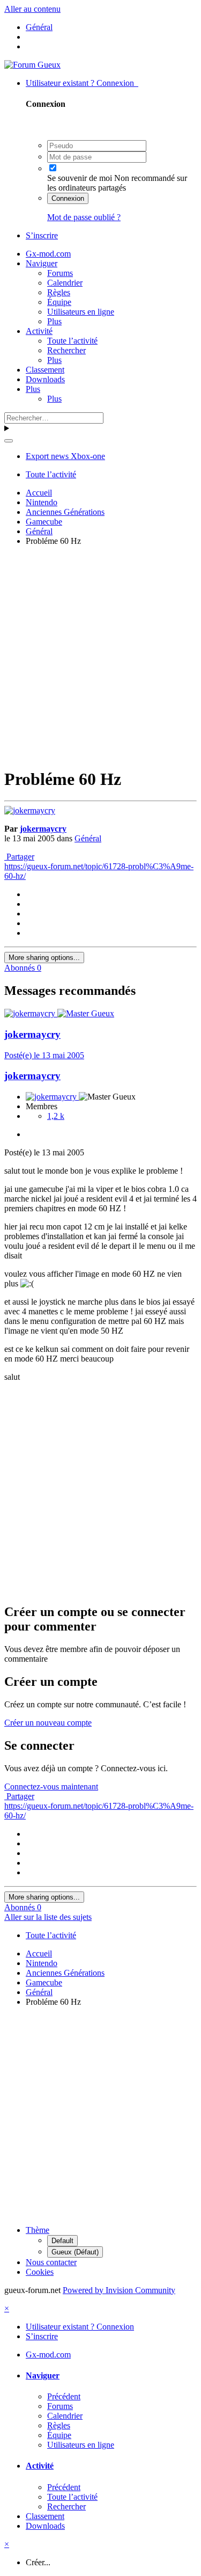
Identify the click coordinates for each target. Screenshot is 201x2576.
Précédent (64, 2396)
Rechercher (66, 350)
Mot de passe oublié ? (84, 217)
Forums (60, 273)
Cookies (40, 2272)
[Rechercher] (9, 441)
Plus (54, 321)
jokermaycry (43, 829)
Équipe (59, 302)
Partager (19, 857)
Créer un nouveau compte (48, 1723)
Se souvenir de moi (80, 178)
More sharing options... (44, 958)
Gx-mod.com (48, 254)
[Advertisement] (100, 655)
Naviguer (42, 263)
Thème (38, 2230)
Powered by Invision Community (119, 2290)
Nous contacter (51, 2262)
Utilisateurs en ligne (81, 312)
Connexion (68, 198)
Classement (45, 370)
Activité (39, 331)
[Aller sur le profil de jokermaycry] (30, 810)
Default (62, 2241)
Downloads (45, 379)
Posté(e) (44, 1055)
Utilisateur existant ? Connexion (82, 83)
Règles (59, 292)
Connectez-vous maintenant (51, 1787)
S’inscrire (42, 235)
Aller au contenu (32, 9)
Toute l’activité (72, 341)
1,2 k (56, 1116)
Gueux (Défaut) (75, 2252)
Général (88, 838)
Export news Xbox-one (65, 456)
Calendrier (65, 283)
